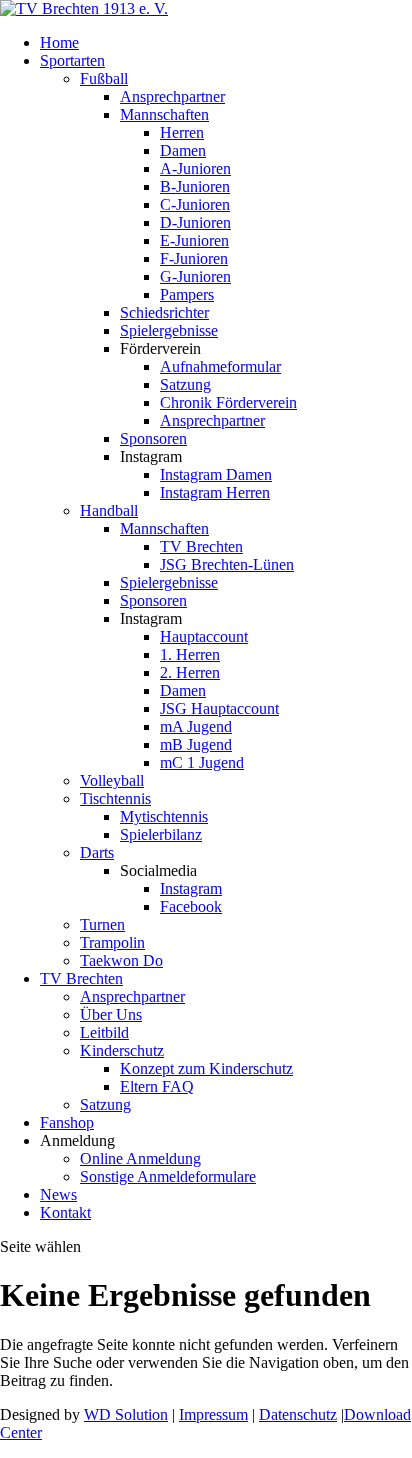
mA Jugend (196, 726)
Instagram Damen (216, 474)
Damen (183, 150)
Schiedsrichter (164, 312)
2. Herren (190, 672)
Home (59, 42)
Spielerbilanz (161, 834)
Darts (97, 852)
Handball (109, 510)
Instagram (191, 888)
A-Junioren (195, 168)
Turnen (102, 924)
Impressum (213, 1414)
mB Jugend (196, 744)
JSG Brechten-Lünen (227, 564)
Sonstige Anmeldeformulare (168, 1176)
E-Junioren (194, 240)
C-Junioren (195, 204)
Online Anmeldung (140, 1158)
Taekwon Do (121, 960)
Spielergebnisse (169, 330)
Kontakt (65, 1212)
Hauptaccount (204, 636)
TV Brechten (201, 546)
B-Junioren (195, 186)
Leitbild (104, 1032)
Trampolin (112, 942)
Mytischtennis (164, 816)
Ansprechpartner (172, 96)
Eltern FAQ (157, 1086)
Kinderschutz (122, 1050)
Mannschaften (164, 114)
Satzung (185, 384)
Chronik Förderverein (228, 402)
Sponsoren (153, 438)
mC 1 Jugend (202, 762)
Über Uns (111, 1014)
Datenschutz (298, 1414)
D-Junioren (195, 222)
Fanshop (67, 1122)
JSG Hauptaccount (219, 708)
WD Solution (126, 1414)
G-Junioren (195, 276)
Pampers (187, 294)
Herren (182, 132)
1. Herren (190, 654)
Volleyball (112, 780)
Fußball (104, 78)
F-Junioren (194, 258)
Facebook (191, 906)
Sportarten (72, 60)
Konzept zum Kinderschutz (206, 1068)
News (58, 1194)
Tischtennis (115, 798)
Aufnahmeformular (220, 366)
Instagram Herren (215, 492)
